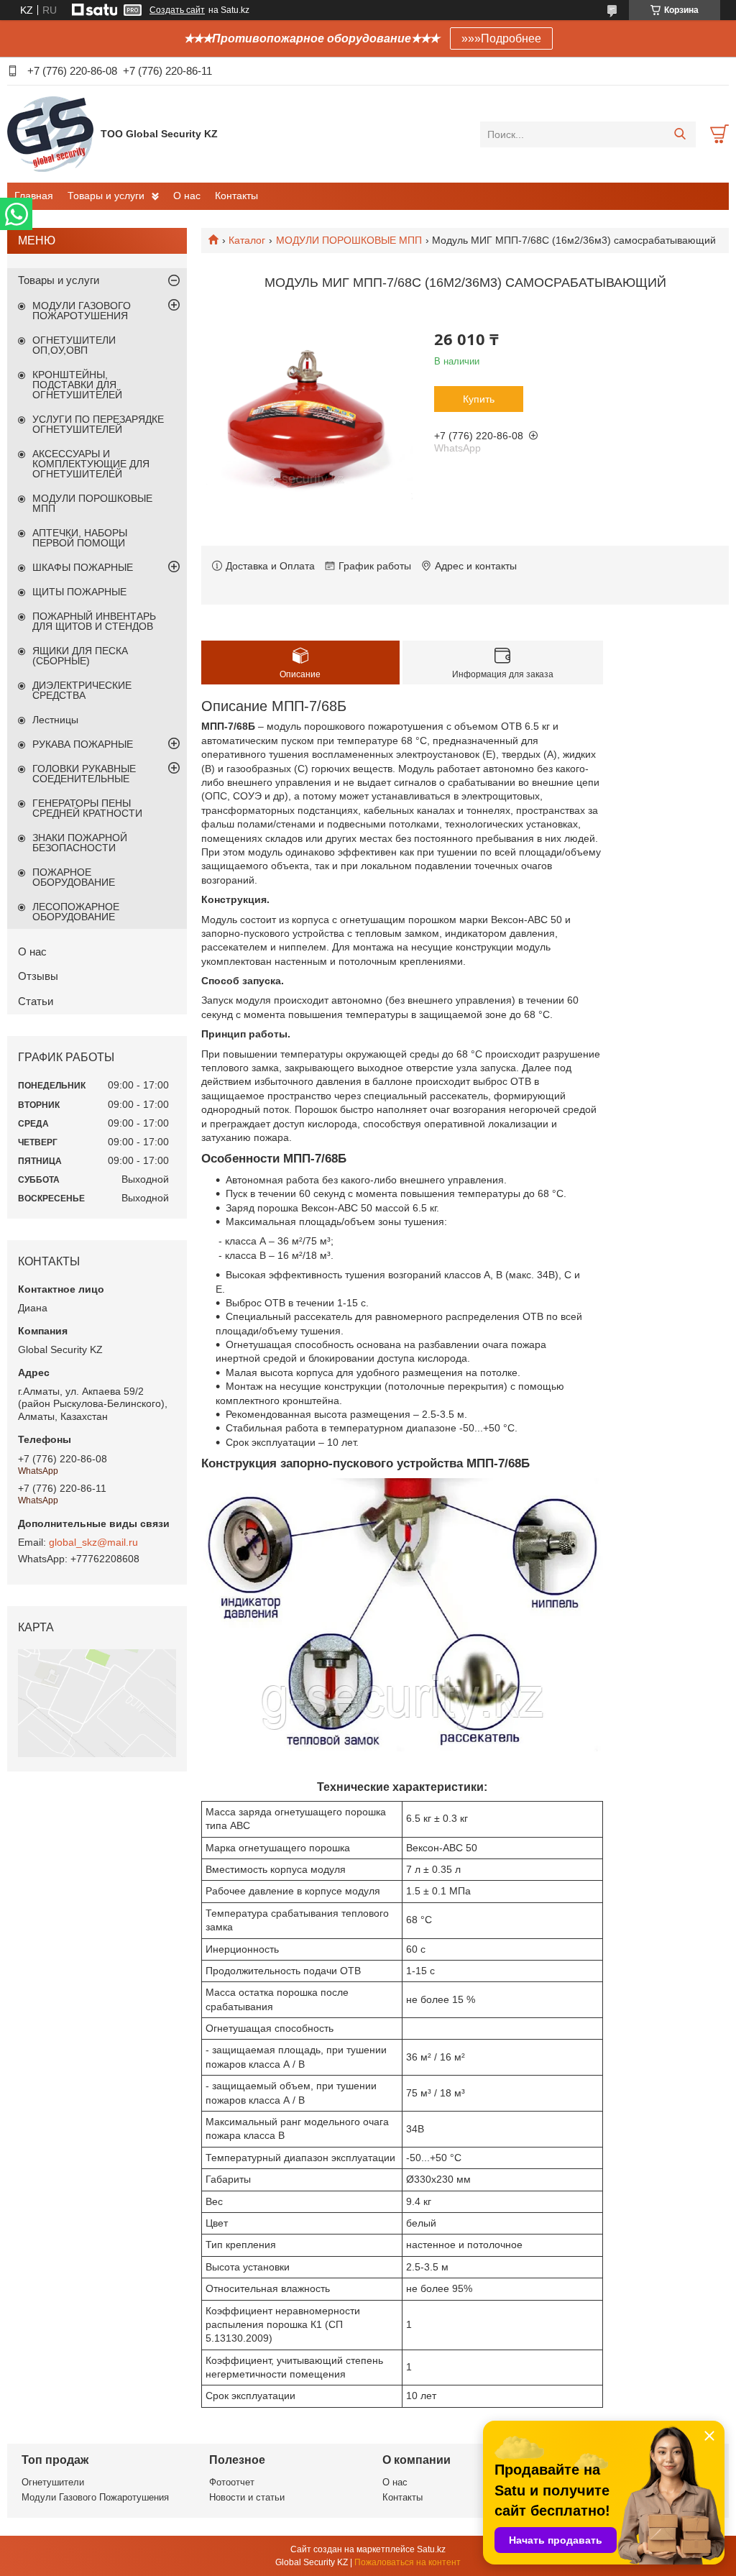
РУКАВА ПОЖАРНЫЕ (83, 744)
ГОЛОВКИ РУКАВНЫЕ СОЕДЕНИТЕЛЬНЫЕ (84, 774)
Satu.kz (431, 2549)
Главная (34, 196)
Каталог (247, 240)
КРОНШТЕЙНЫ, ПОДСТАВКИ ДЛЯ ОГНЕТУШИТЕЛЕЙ (77, 385)
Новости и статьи (247, 2497)
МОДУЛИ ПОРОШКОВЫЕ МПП (349, 240)
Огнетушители (53, 2482)
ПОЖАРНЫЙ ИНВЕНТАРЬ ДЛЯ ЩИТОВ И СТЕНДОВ (94, 621)
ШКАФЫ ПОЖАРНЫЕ (83, 567)
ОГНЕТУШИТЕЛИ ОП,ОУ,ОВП (74, 345)
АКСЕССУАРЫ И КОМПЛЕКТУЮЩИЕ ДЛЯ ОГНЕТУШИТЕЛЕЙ (91, 464)
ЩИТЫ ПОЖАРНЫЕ (79, 592)
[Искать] (680, 134)
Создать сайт (177, 10)
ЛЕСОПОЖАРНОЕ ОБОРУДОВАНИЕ (76, 912)
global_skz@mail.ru (93, 1542)
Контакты (236, 196)
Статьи (36, 1001)
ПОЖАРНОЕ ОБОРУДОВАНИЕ (74, 877)
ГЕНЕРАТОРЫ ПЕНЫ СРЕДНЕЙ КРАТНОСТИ (87, 808)
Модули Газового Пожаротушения (95, 2497)
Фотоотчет (232, 2482)
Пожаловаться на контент (408, 2562)
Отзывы (38, 976)
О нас (187, 196)
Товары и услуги (106, 196)
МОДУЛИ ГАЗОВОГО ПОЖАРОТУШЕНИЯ (82, 311)
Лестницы (55, 720)
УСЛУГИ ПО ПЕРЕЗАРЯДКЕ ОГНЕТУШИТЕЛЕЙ (98, 424)
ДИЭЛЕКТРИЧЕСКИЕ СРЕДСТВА (82, 690)
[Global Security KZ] (50, 134)
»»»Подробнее (501, 38)
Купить (479, 399)
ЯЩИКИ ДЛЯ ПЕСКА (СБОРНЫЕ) (80, 656)
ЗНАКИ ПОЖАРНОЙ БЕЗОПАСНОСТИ (80, 843)
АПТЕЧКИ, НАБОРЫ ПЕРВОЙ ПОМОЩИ (80, 538)
